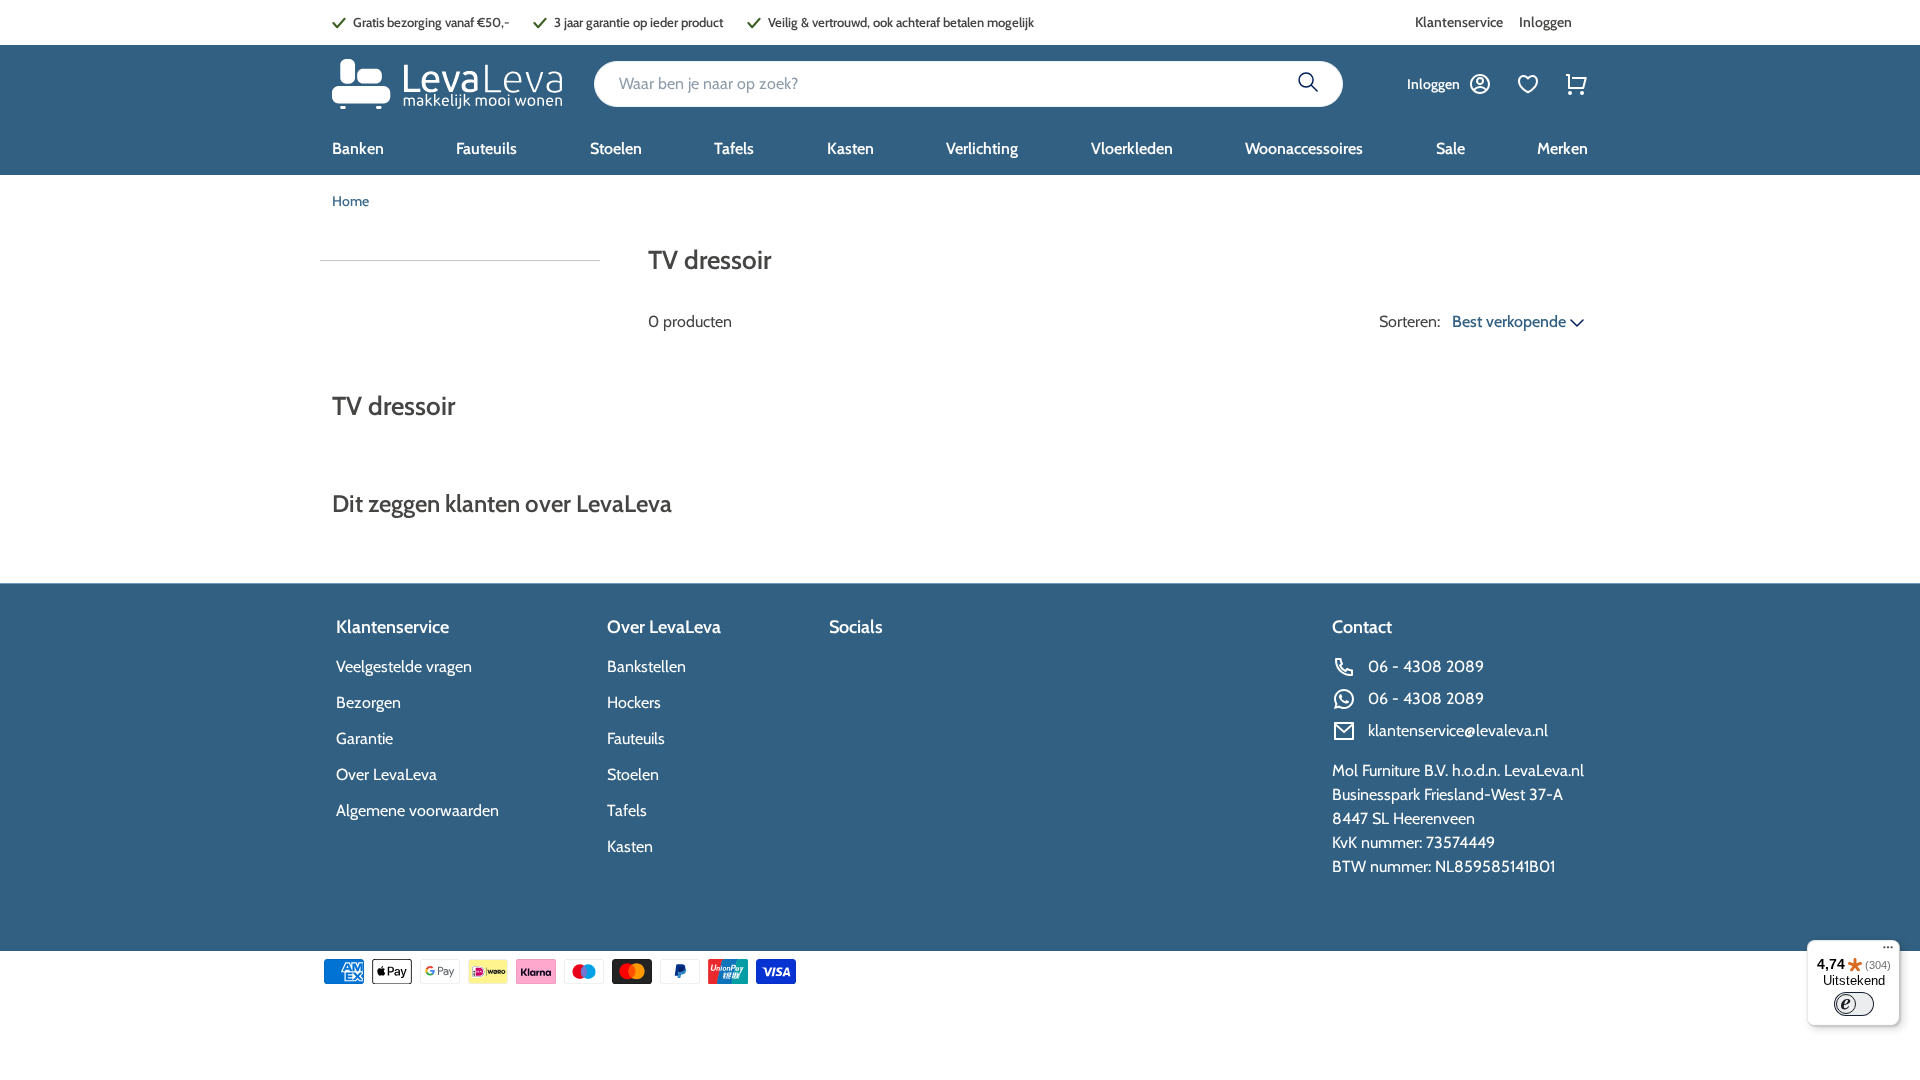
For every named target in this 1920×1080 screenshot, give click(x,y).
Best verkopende (1511, 321)
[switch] (1854, 1004)
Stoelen (633, 774)
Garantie (364, 738)
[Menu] (1888, 952)
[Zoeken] (1308, 84)
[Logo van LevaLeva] (447, 84)
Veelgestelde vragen (404, 666)
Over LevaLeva (386, 774)
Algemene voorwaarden (417, 810)
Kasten (630, 846)
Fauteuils (636, 738)
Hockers (634, 702)
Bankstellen (646, 666)
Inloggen (1545, 22)
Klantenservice (1459, 22)
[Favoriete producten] (1528, 84)
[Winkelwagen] (1576, 84)
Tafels (627, 810)
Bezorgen (368, 702)
